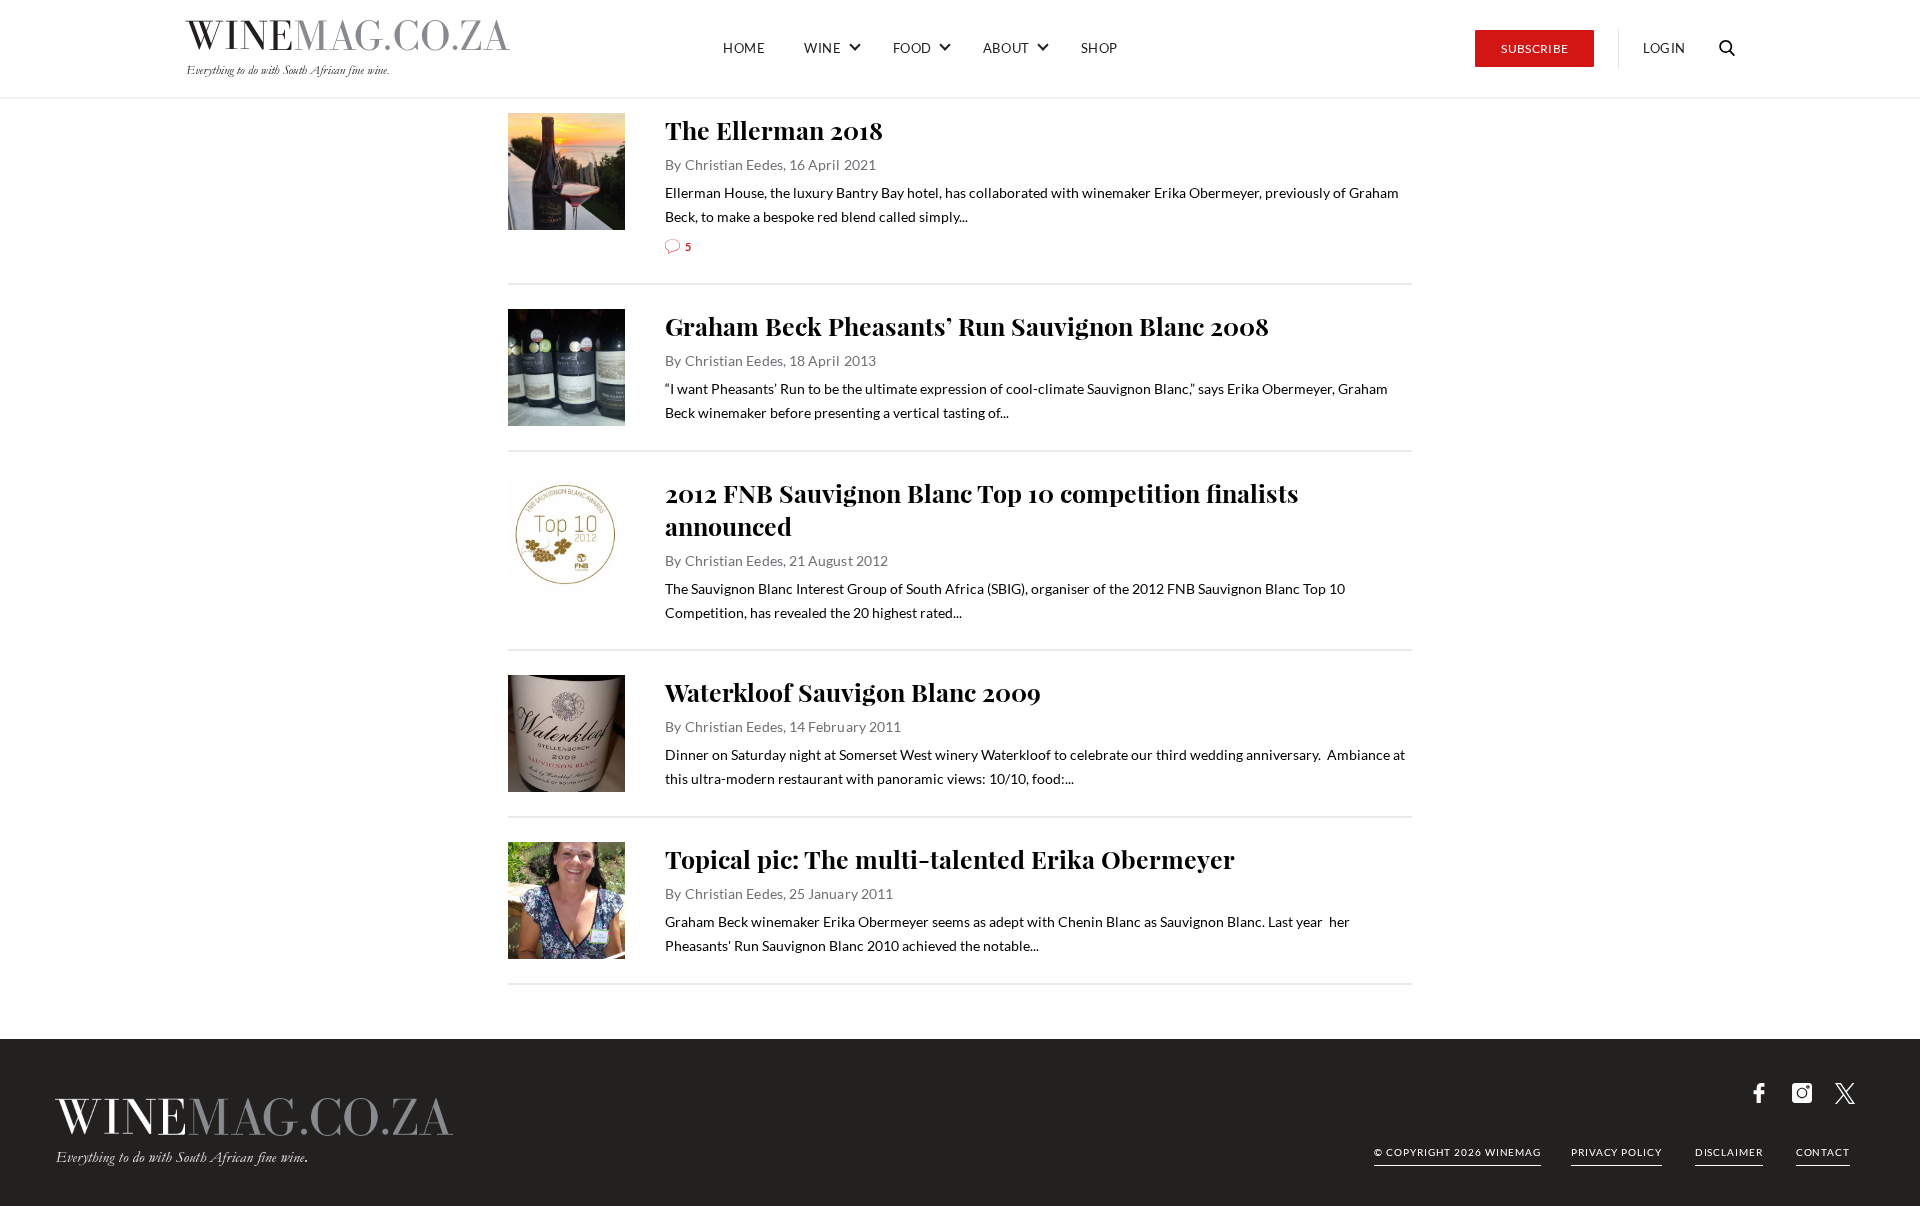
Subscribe (1534, 48)
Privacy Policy (1616, 1152)
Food (912, 48)
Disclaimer (1729, 1152)
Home (744, 48)
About (1006, 48)
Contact (1823, 1152)
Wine (822, 48)
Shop (1099, 48)
